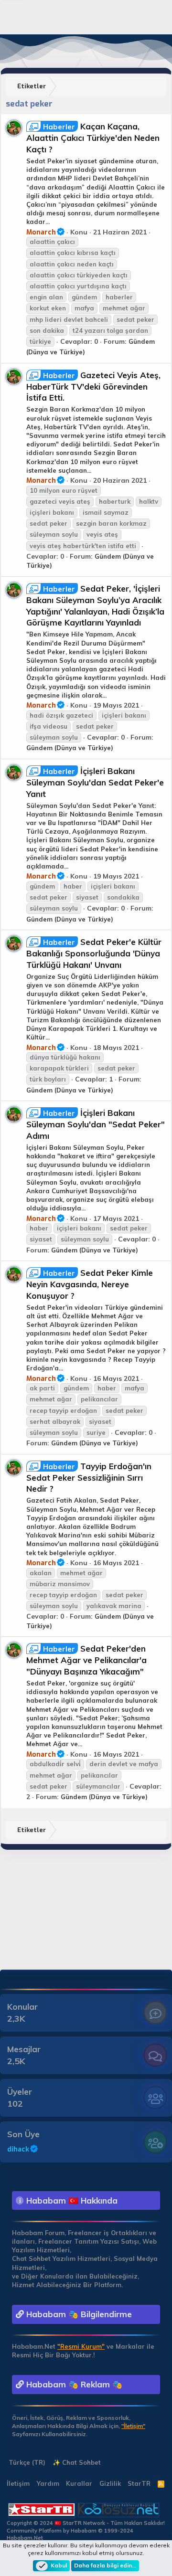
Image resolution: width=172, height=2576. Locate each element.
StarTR (139, 2483)
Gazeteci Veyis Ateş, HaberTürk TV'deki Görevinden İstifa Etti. (93, 387)
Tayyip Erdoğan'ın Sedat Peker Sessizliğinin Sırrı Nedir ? (89, 1478)
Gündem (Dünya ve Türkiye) (70, 748)
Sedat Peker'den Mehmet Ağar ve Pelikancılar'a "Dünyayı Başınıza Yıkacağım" (86, 1660)
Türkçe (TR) (26, 2462)
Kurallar (79, 2483)
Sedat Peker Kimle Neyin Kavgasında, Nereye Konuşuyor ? (90, 1284)
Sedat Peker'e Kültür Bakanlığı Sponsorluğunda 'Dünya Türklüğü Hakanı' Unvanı (94, 953)
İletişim (18, 2483)
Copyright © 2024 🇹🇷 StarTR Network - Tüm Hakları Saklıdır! (86, 2523)
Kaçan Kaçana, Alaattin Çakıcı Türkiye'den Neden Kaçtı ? (93, 138)
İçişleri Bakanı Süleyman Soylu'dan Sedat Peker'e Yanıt (95, 782)
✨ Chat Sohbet (77, 2462)
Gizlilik (110, 2483)
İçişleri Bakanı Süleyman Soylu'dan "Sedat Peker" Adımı (96, 1124)
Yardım (48, 2483)
